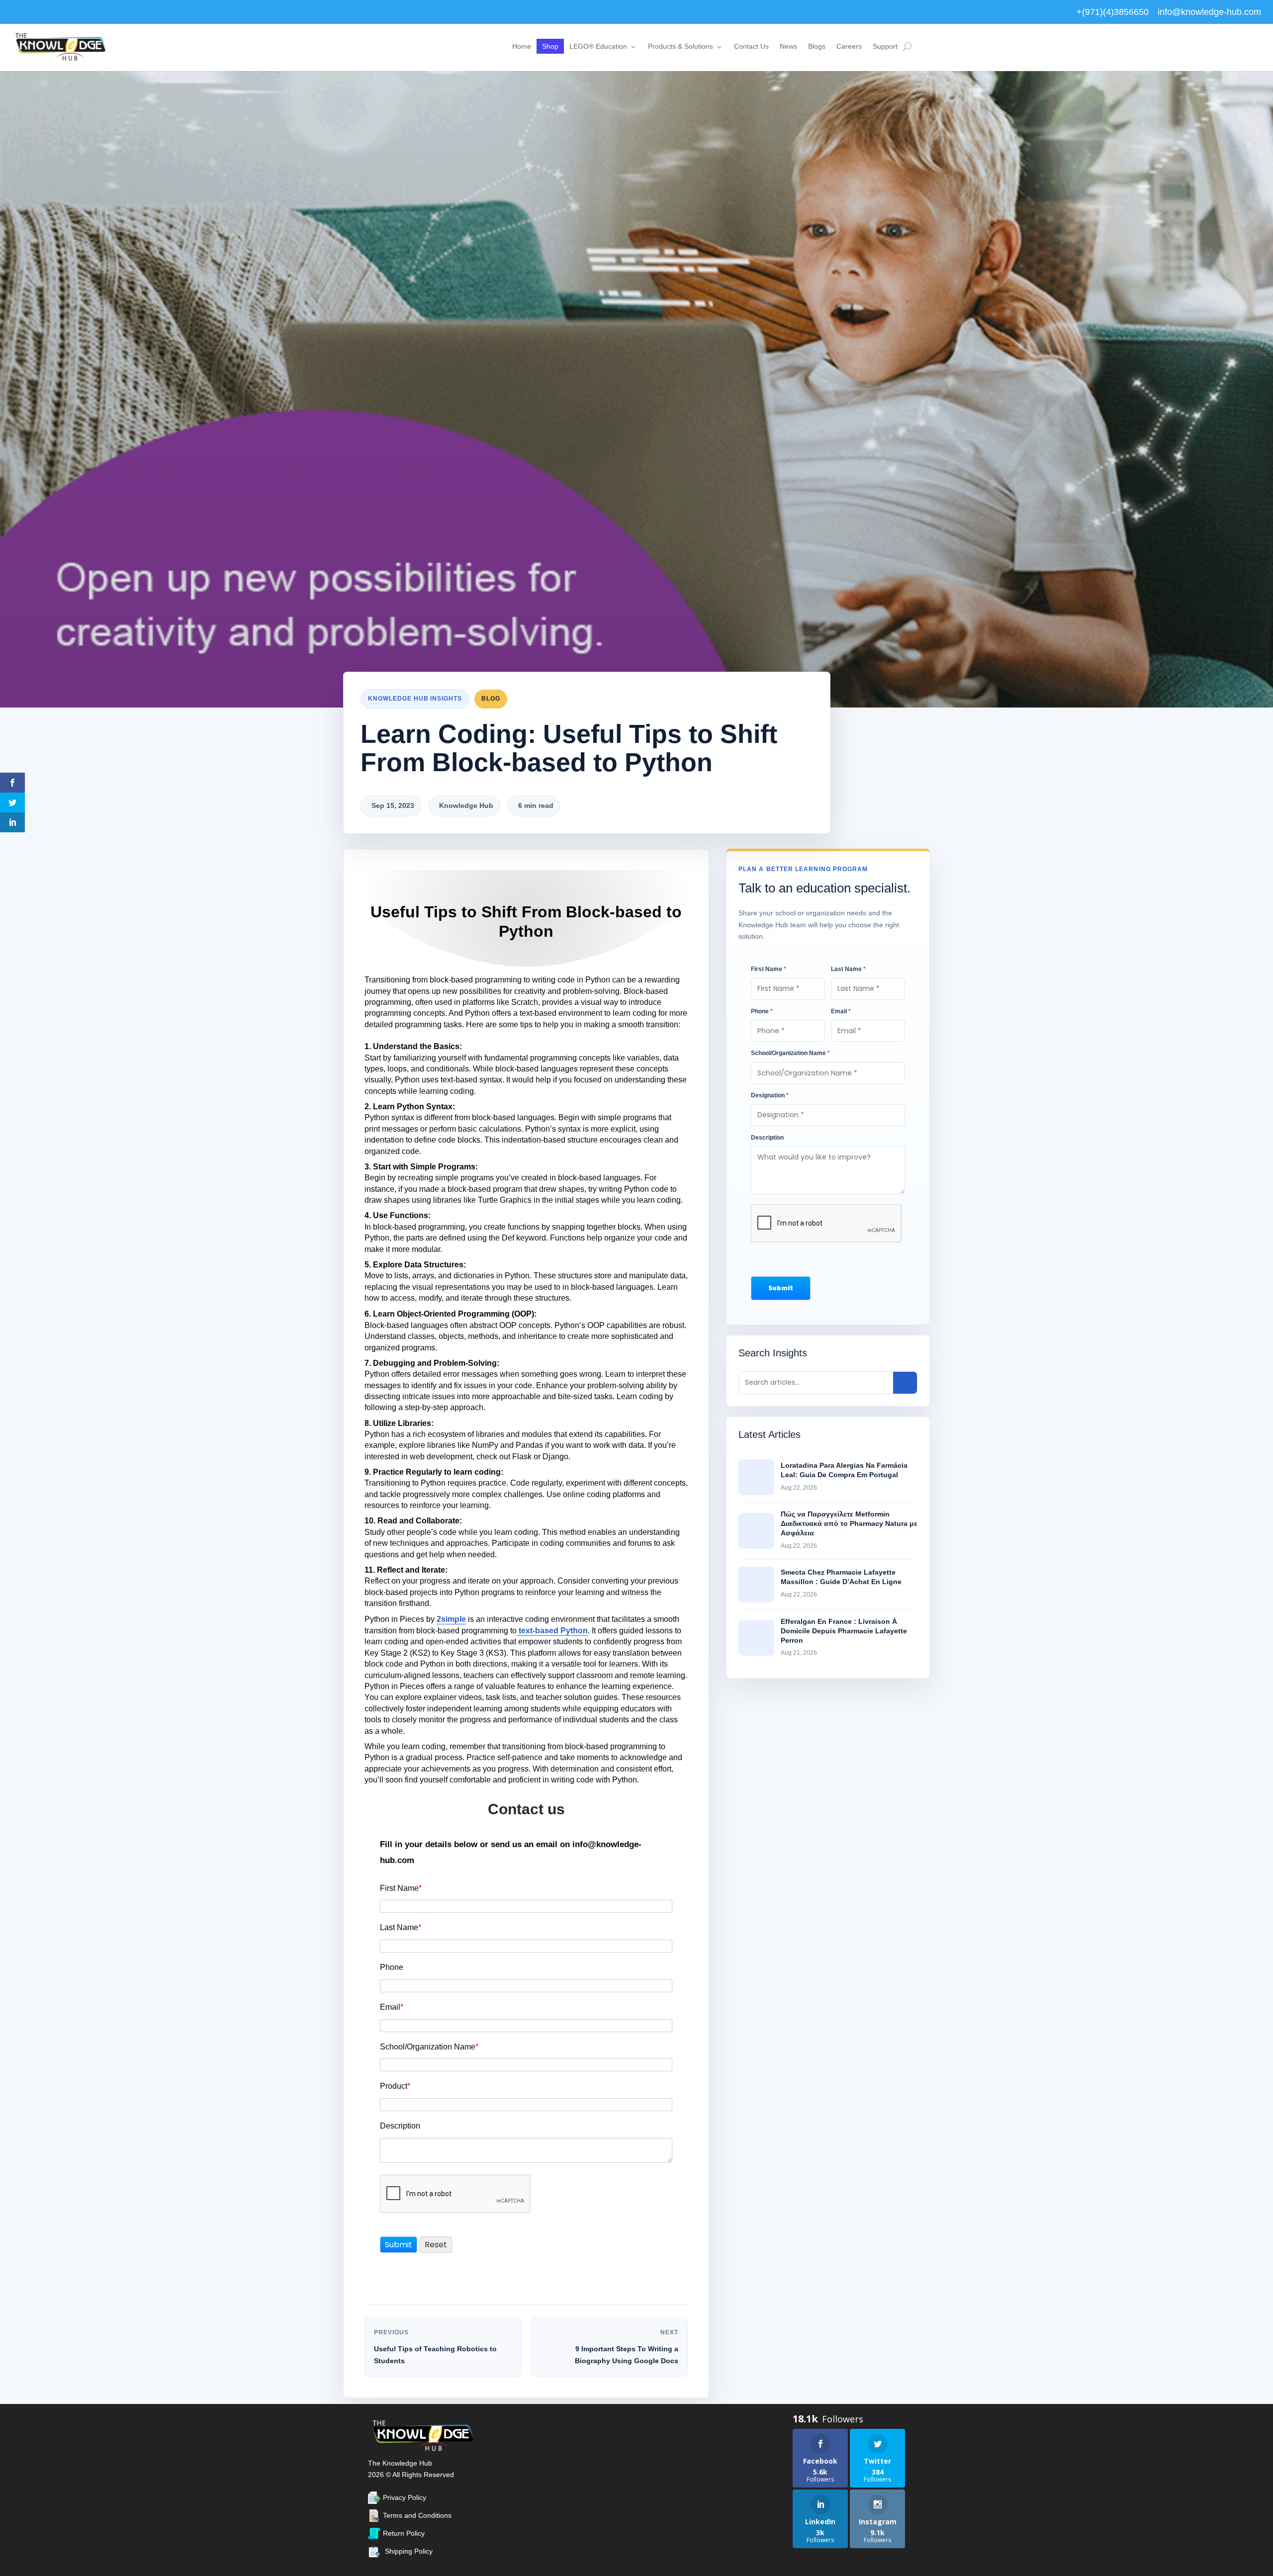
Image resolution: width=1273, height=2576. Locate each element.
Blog (491, 699)
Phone (392, 1967)
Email (392, 2007)
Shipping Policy (409, 2551)
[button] (781, 1288)
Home (522, 46)
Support (885, 46)
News (788, 46)
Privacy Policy (405, 2497)
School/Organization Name (429, 2047)
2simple (451, 1619)
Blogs (817, 46)
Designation (770, 1095)
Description (400, 2126)
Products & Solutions (681, 46)
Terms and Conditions (417, 2515)
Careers (849, 46)
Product (395, 2086)
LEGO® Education (598, 46)
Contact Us (751, 46)
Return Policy (404, 2533)
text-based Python (552, 1631)
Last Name (401, 1927)
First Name (401, 1888)
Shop (550, 46)
